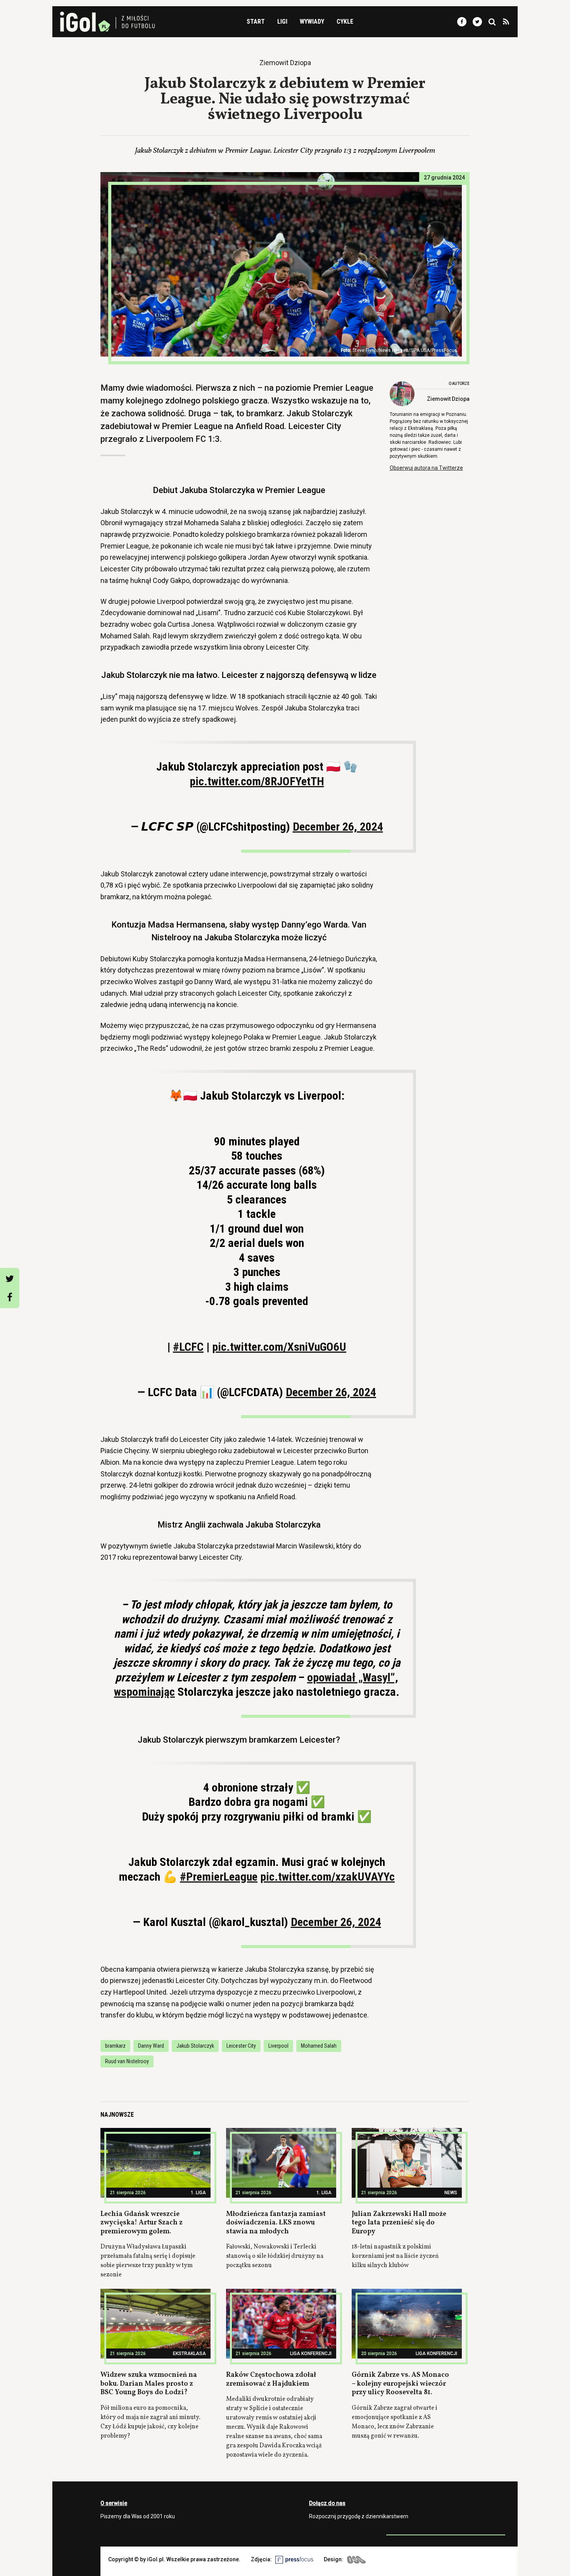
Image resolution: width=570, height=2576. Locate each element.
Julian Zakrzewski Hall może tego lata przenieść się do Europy (399, 2223)
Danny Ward (151, 2046)
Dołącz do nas (327, 2503)
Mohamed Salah (319, 2046)
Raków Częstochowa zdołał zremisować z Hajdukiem (271, 2379)
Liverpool (278, 2046)
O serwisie (114, 2503)
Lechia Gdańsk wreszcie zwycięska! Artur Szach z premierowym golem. (142, 2223)
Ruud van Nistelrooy (127, 2061)
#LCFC (188, 1347)
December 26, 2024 (338, 827)
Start (256, 22)
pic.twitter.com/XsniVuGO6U (279, 1347)
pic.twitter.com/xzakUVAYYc (327, 1877)
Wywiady (312, 22)
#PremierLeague (219, 1877)
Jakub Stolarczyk (195, 2046)
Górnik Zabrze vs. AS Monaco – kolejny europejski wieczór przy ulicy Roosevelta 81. (400, 2384)
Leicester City (241, 2046)
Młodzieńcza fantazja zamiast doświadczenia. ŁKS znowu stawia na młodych (276, 2223)
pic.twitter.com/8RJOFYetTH (257, 781)
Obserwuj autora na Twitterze (426, 468)
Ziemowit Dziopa (448, 399)
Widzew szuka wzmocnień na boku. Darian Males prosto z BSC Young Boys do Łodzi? (149, 2384)
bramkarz (115, 2046)
